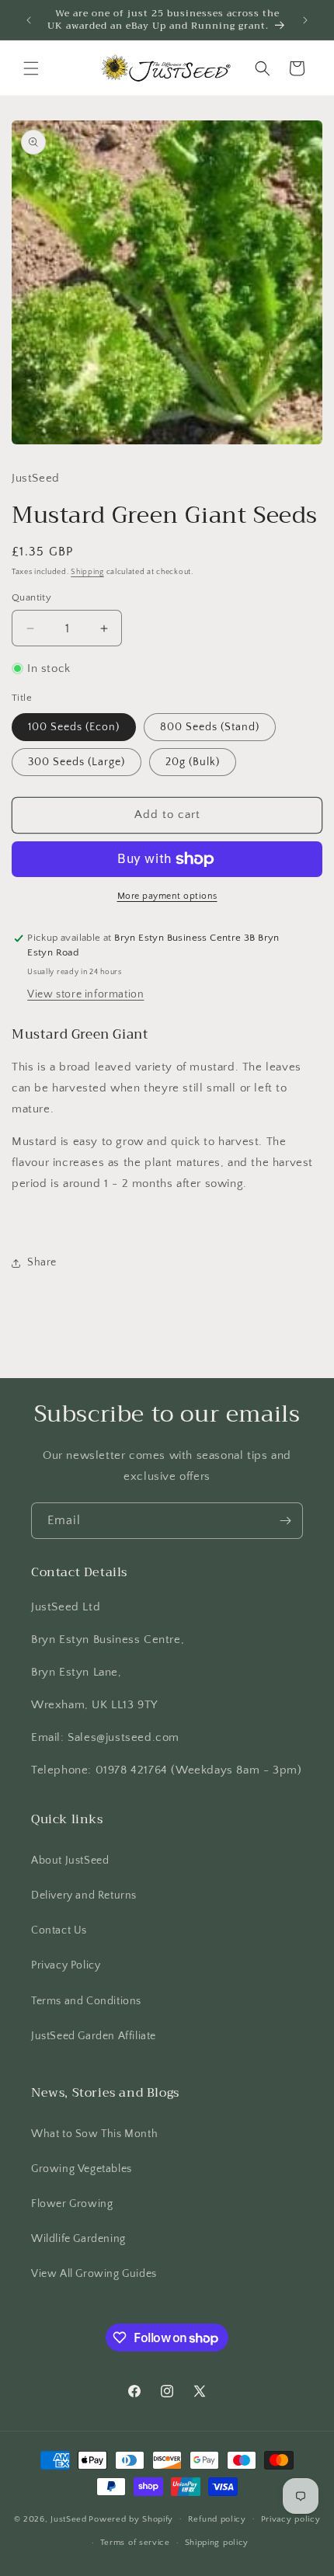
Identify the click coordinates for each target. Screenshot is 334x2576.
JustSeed (69, 2519)
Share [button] (42, 1262)
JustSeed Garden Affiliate (94, 2036)
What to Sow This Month (94, 2134)
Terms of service (135, 2543)
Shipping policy (217, 2543)
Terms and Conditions (86, 2001)
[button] (31, 68)
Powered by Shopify (131, 2519)
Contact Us (59, 1930)
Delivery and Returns (84, 1895)
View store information (85, 994)
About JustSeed (70, 1861)
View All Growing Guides (94, 2274)
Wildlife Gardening (78, 2239)
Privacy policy (291, 2519)
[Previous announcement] (29, 20)
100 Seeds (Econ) (74, 727)
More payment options (167, 896)
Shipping (87, 572)
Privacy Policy (66, 1965)
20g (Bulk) (193, 762)
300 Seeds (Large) (77, 762)
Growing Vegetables (82, 2169)
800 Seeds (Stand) (210, 727)
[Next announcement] (305, 20)
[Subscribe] (285, 1521)
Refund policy (217, 2519)
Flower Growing (72, 2204)
